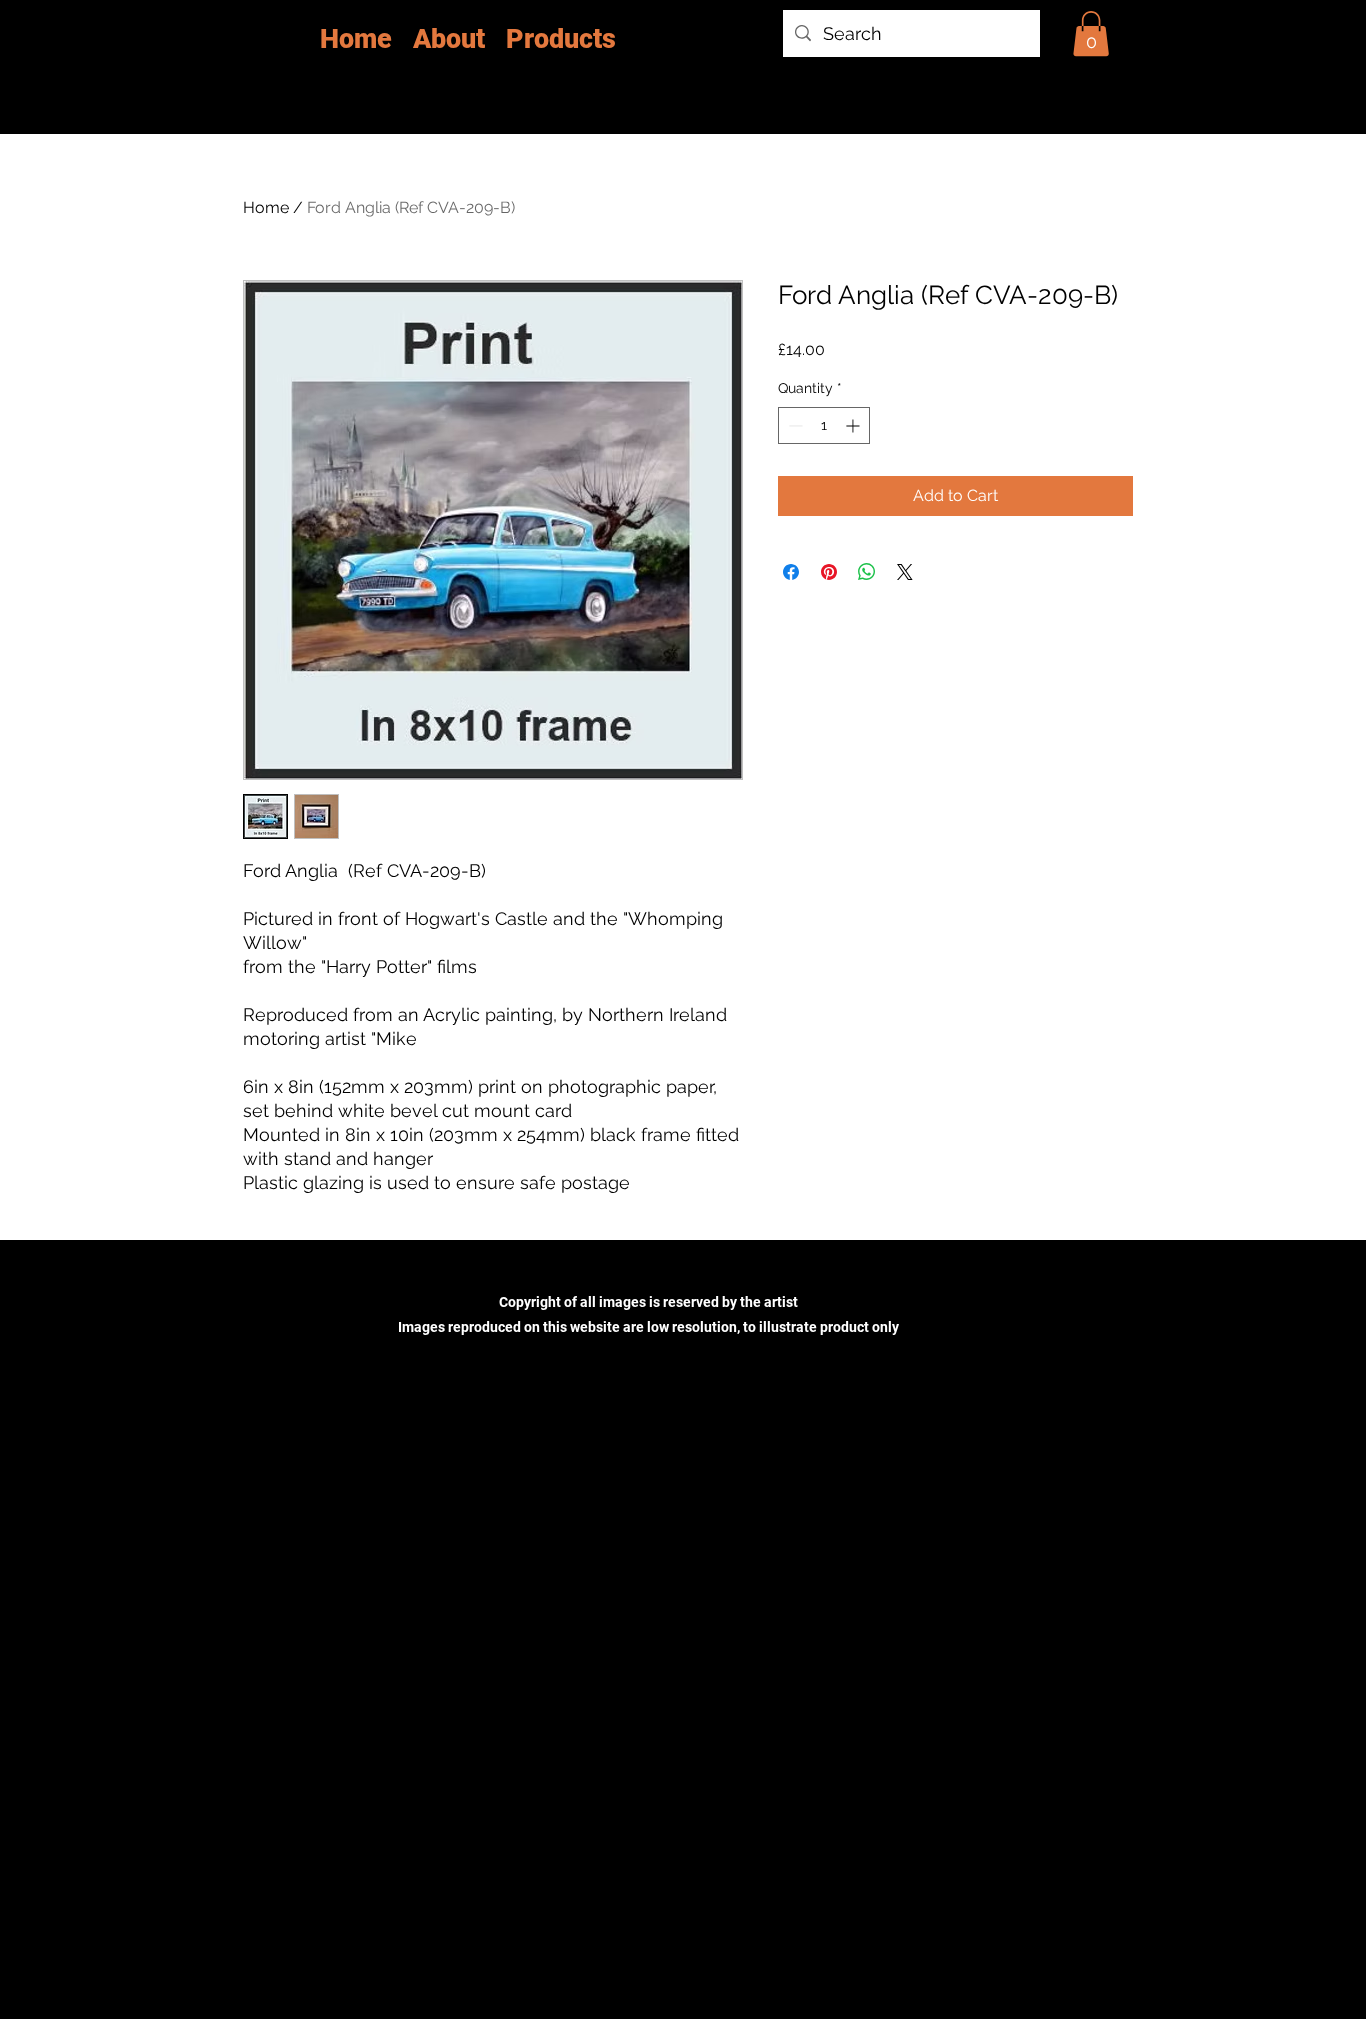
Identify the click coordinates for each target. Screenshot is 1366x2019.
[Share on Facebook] (791, 572)
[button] (1091, 33)
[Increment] (854, 425)
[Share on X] (905, 572)
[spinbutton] (824, 425)
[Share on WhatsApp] (867, 572)
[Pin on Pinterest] (829, 572)
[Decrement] (793, 425)
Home (266, 207)
